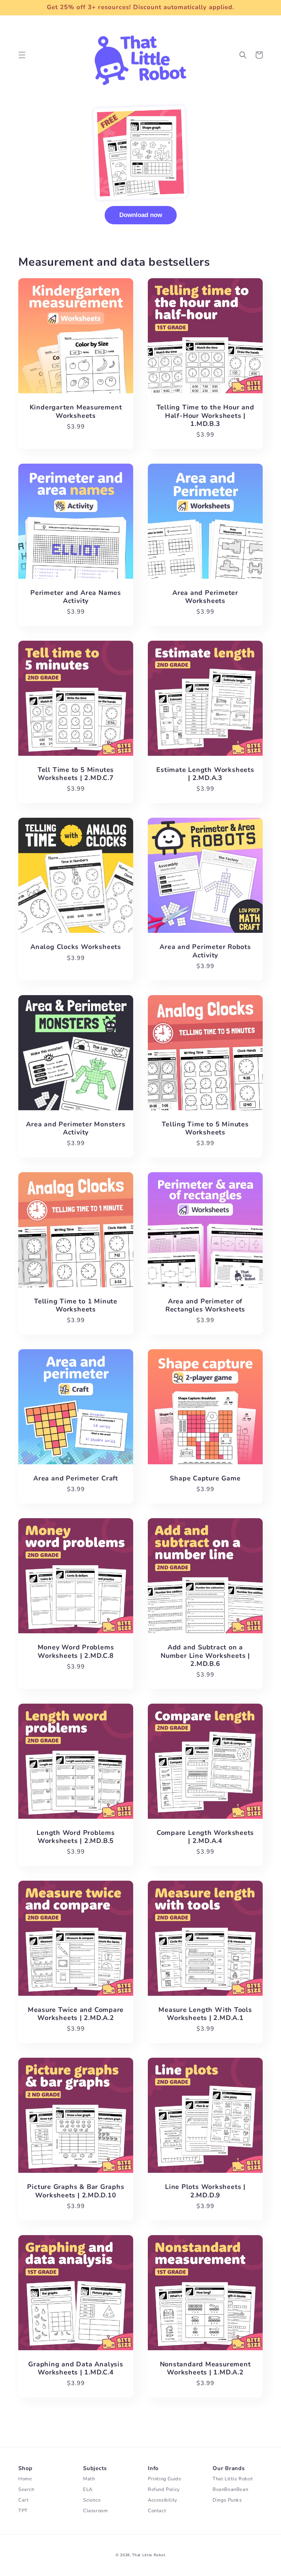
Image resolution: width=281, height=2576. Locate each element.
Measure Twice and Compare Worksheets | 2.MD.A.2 (76, 2014)
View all (140, 2409)
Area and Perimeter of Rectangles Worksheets (205, 1305)
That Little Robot (149, 2555)
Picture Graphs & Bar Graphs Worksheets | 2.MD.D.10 (76, 2191)
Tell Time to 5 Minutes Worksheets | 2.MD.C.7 (76, 774)
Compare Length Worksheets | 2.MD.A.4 (205, 1837)
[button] (22, 55)
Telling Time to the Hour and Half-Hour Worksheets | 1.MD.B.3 (205, 415)
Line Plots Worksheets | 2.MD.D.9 (205, 2191)
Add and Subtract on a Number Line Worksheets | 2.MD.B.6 (205, 1655)
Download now (141, 215)
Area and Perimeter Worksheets (205, 597)
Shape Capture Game (205, 1478)
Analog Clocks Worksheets (76, 947)
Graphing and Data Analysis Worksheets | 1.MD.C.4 (76, 2368)
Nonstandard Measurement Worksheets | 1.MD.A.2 (205, 2368)
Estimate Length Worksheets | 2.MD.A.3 (205, 774)
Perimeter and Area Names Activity (76, 597)
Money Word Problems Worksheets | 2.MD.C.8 (76, 1651)
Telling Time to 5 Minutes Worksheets (205, 1128)
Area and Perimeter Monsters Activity (76, 1128)
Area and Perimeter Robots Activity (205, 951)
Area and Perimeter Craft (76, 1478)
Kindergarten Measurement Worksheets (76, 411)
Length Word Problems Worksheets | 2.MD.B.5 (76, 1837)
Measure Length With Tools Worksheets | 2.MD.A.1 (205, 2014)
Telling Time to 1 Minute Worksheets (76, 1305)
